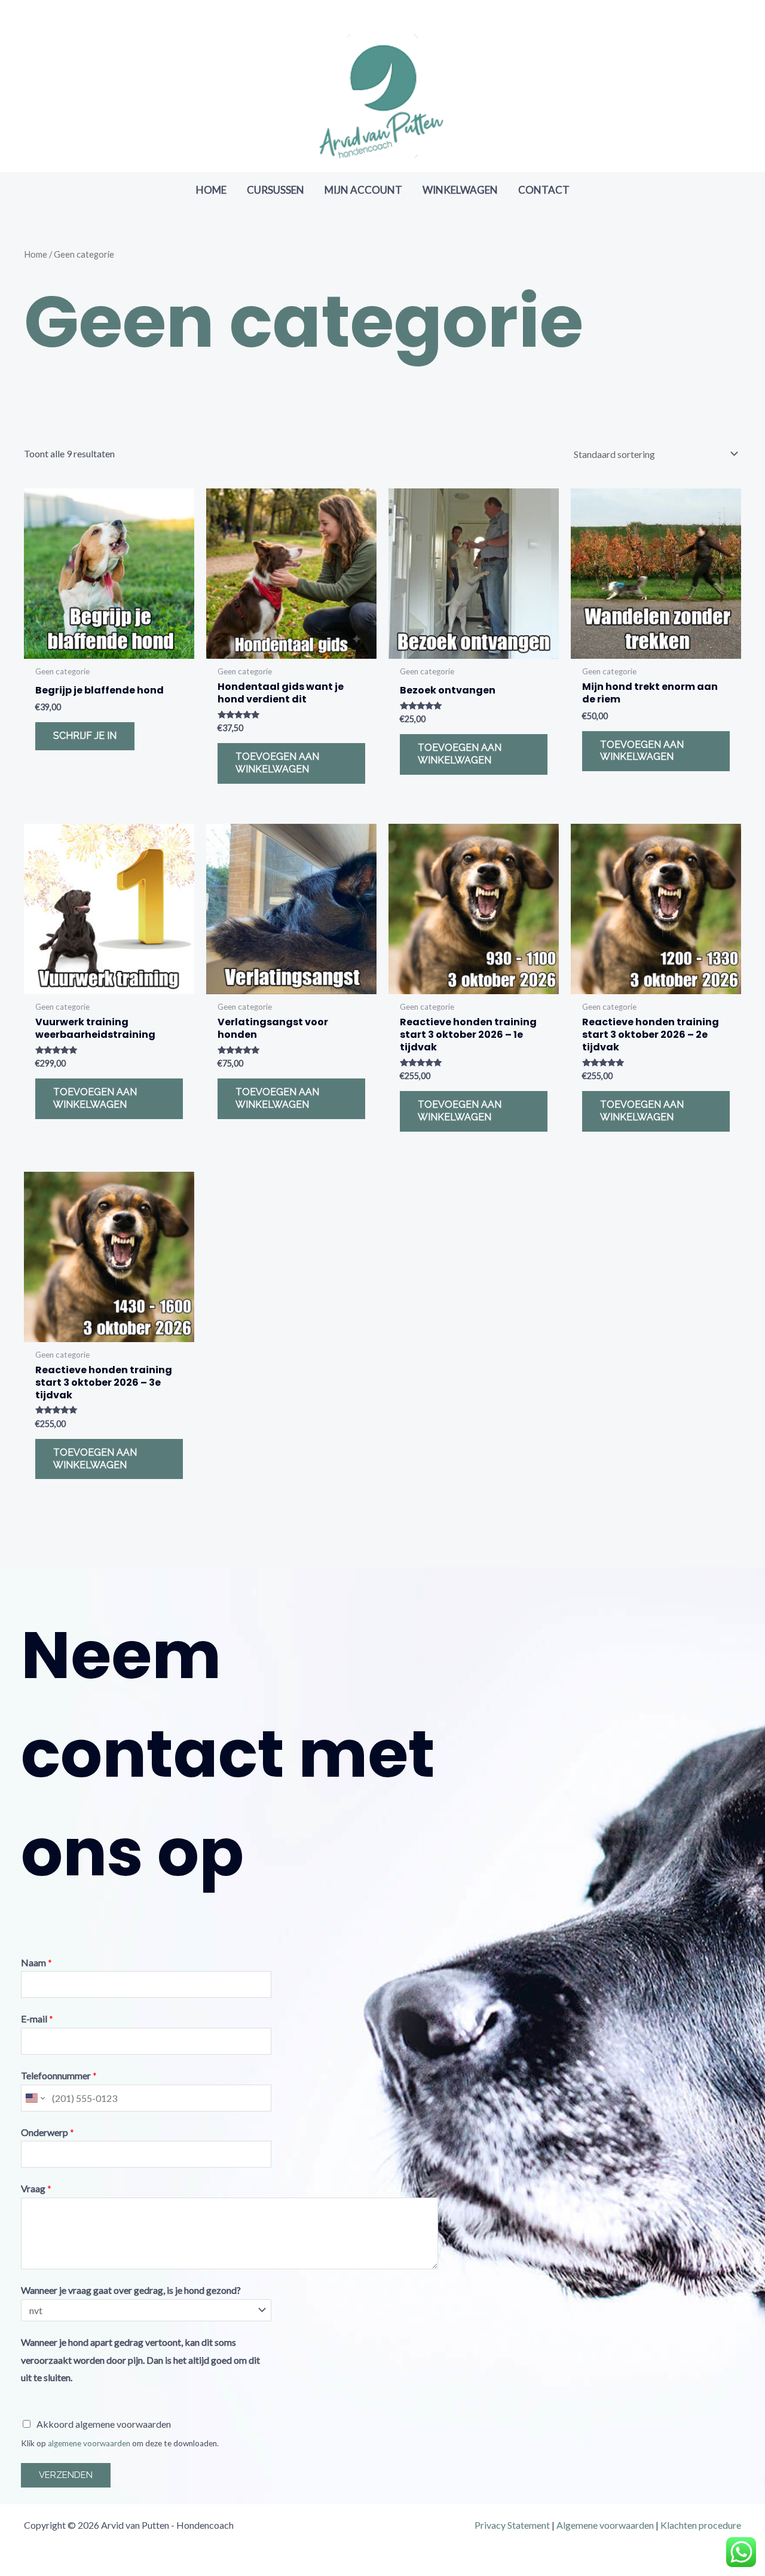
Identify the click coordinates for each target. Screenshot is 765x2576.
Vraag (36, 2188)
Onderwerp (48, 2132)
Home (36, 254)
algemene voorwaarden (89, 2443)
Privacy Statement (512, 2525)
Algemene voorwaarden (605, 2525)
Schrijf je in (85, 736)
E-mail (37, 2019)
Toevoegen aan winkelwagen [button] (277, 763)
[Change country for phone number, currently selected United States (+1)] (34, 2098)
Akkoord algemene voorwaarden (104, 2424)
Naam (36, 1962)
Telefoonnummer (59, 2075)
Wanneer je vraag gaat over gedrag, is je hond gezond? (131, 2290)
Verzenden (66, 2475)
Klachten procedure (701, 2525)
